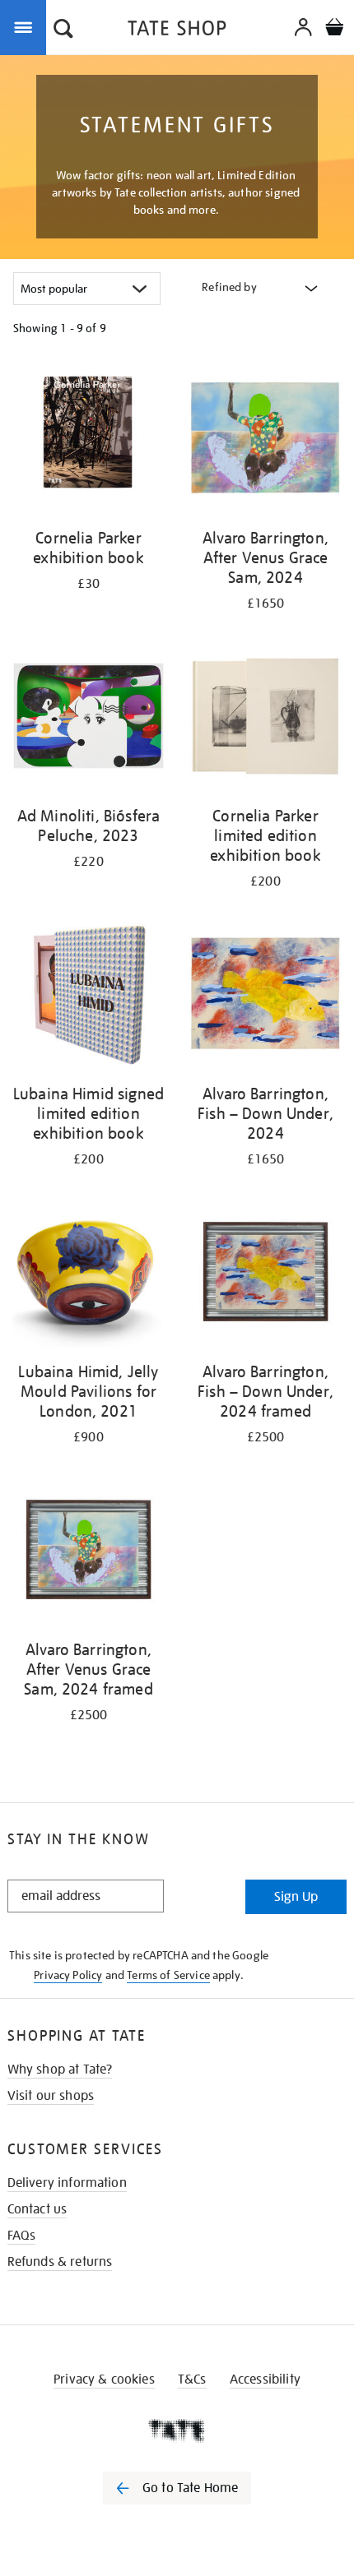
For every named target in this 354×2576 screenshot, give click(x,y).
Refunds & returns (60, 2262)
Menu (26, 26)
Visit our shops (51, 2096)
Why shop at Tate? (60, 2070)
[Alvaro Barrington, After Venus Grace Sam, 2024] (265, 441)
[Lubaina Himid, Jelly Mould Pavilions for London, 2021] (88, 1274)
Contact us (37, 2209)
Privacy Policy (68, 1975)
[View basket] (334, 29)
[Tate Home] (177, 2430)
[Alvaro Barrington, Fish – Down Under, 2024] (265, 997)
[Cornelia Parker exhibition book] (88, 441)
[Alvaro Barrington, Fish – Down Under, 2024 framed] (265, 1274)
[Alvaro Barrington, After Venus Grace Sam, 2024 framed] (88, 1552)
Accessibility (265, 2379)
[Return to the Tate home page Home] (177, 31)
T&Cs (192, 2379)
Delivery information (67, 2183)
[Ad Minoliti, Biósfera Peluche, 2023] (88, 719)
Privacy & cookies (104, 2379)
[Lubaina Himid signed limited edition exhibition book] (88, 997)
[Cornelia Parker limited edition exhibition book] (265, 719)
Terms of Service (168, 1975)
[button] (63, 30)
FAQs (22, 2236)
